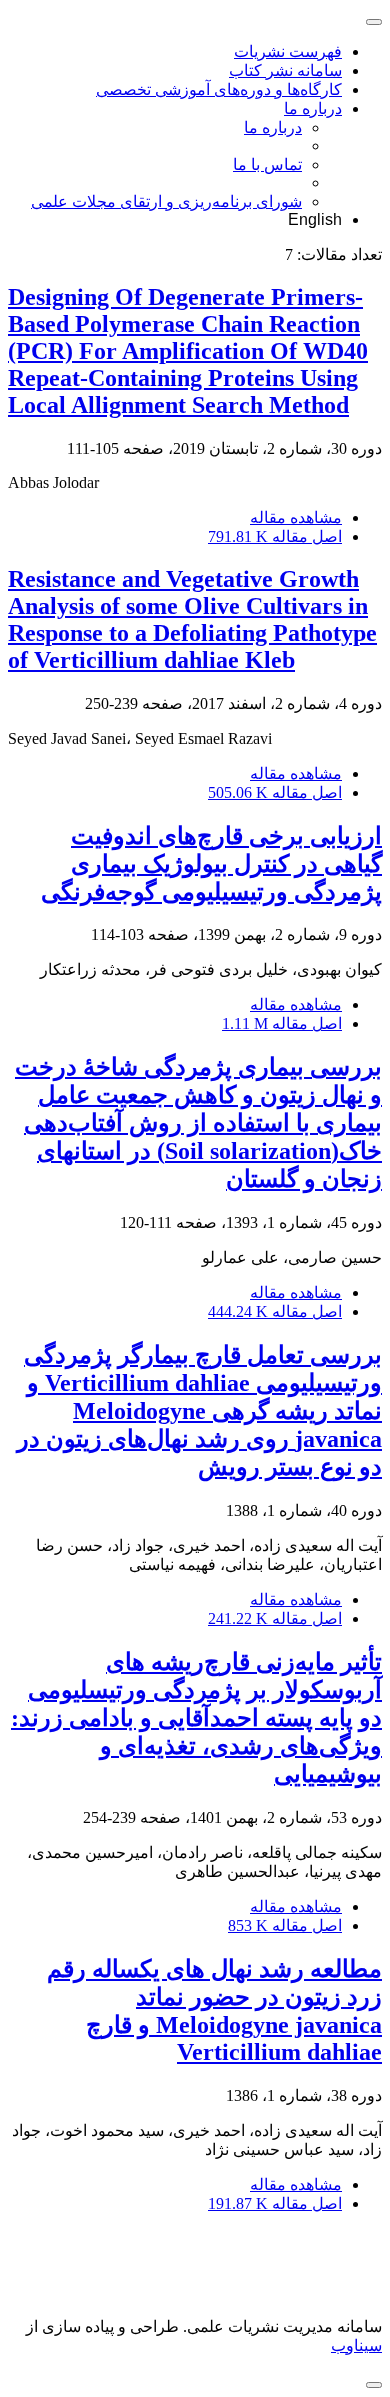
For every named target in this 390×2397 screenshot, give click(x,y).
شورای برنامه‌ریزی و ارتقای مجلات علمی (166, 201)
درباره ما (313, 108)
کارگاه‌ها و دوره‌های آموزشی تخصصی (219, 89)
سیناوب (356, 2345)
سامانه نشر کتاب (285, 70)
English (315, 219)
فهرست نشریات (288, 51)
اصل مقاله (275, 536)
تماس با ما (267, 164)
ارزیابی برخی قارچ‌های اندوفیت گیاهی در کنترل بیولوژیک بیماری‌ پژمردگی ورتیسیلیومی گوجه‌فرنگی (211, 864)
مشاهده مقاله (296, 517)
